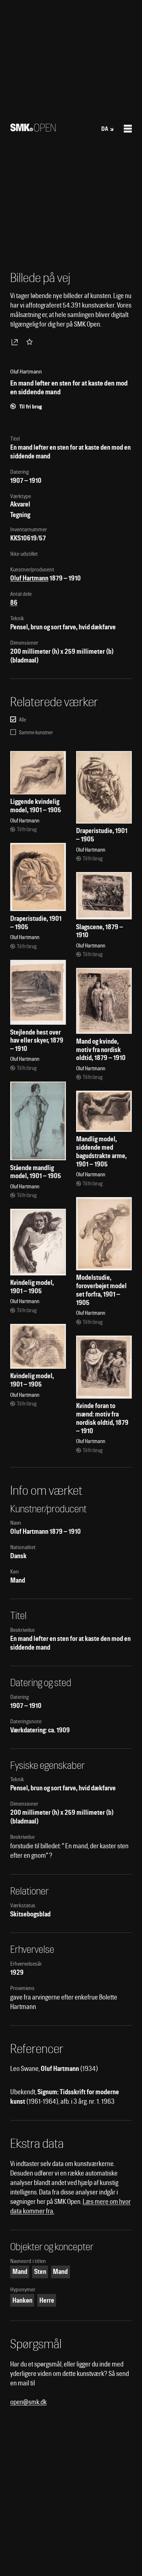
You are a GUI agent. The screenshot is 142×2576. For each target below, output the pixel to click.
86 (14, 603)
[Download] (16, 342)
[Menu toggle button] (128, 129)
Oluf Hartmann (29, 578)
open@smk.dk (28, 2402)
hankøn (22, 2300)
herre (47, 2300)
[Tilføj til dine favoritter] (31, 342)
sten (40, 2272)
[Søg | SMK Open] (33, 129)
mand (20, 2272)
